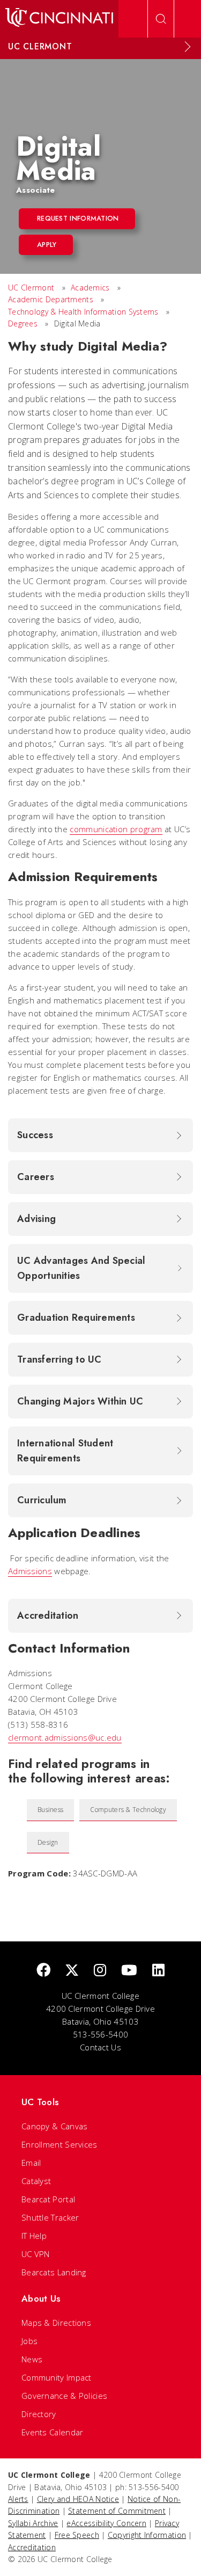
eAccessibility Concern (106, 2523)
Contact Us (100, 2047)
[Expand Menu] (188, 47)
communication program (116, 829)
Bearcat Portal (48, 2199)
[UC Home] (59, 19)
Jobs (29, 2341)
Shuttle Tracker (50, 2217)
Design (48, 1842)
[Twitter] (72, 1971)
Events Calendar (53, 2432)
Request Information (78, 218)
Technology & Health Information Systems (83, 312)
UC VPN (36, 2254)
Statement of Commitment (117, 2511)
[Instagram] (100, 1971)
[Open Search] (161, 19)
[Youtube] (129, 1971)
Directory (39, 2414)
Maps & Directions (56, 2323)
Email (31, 2163)
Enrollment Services (59, 2144)
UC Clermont (31, 288)
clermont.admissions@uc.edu (65, 1737)
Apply (47, 245)
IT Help (34, 2236)
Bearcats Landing (54, 2272)
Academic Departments (51, 299)
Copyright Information (147, 2535)
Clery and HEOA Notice (78, 2499)
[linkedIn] (158, 1971)
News (32, 2359)
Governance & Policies (64, 2396)
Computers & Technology (128, 1810)
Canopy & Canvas (55, 2126)
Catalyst (36, 2181)
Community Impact (57, 2377)
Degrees (23, 323)
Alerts (18, 2499)
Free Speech (77, 2535)
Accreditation (32, 2547)
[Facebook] (43, 1971)
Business (50, 1810)
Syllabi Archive (33, 2523)
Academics (90, 288)
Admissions (30, 1571)
